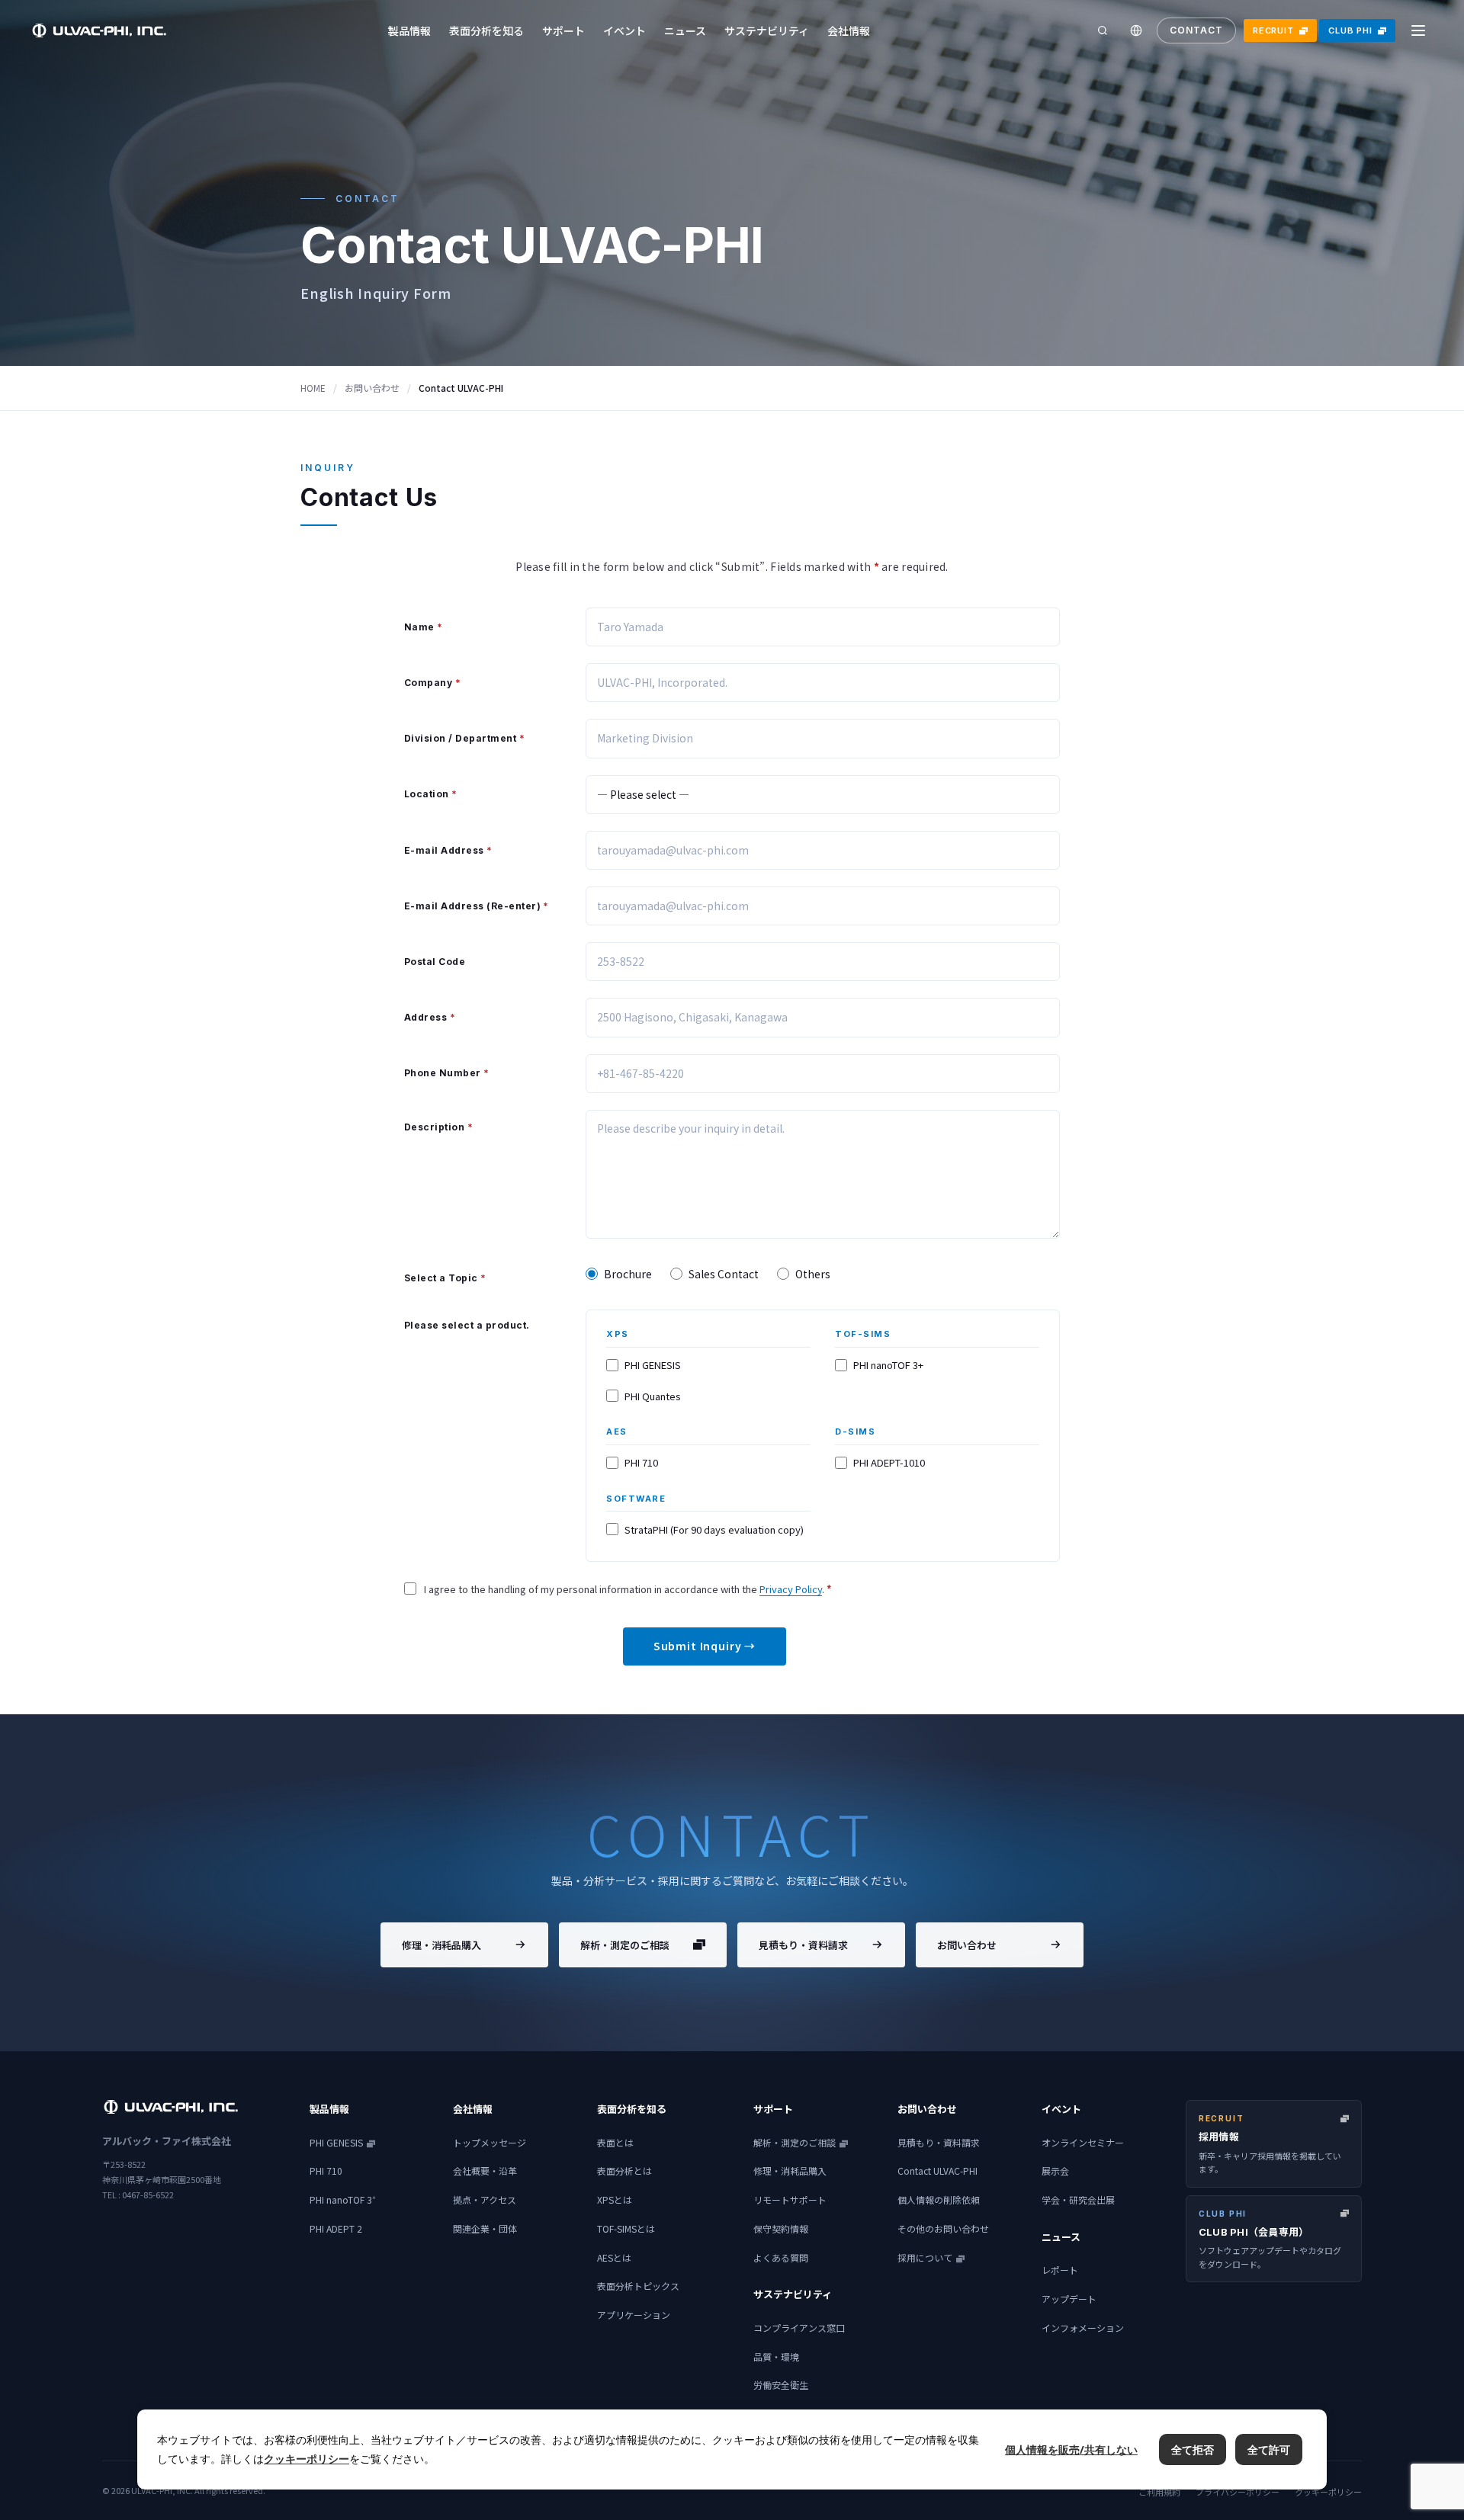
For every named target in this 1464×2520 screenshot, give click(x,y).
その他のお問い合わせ (943, 2228)
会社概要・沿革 (485, 2171)
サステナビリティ (767, 30)
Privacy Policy (791, 1589)
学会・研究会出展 (1078, 2199)
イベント (624, 30)
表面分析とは (624, 2171)
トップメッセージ (490, 2142)
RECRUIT (1273, 30)
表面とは (615, 2142)
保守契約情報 (781, 2228)
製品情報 (409, 30)
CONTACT (1196, 30)
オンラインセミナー (1083, 2142)
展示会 (1055, 2171)
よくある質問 (781, 2257)
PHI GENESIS (336, 2142)
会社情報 (849, 30)
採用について (925, 2257)
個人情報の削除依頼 (939, 2199)
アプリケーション (634, 2315)
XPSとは (615, 2199)
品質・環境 (776, 2356)
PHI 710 (326, 2171)
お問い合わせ (372, 388)
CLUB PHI (1350, 30)
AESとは (614, 2257)
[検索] (1103, 30)
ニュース (685, 30)
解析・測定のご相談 (625, 1945)
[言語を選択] (1136, 30)
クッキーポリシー (1328, 2492)
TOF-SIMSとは (626, 2228)
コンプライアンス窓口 (799, 2328)
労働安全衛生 (781, 2385)
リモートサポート (790, 2199)
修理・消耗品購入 (441, 1945)
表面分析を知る (486, 30)
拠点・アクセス (485, 2199)
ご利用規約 (1159, 2492)
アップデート (1069, 2299)
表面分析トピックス (638, 2286)
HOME (313, 388)
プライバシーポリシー (1238, 2492)
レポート (1060, 2270)
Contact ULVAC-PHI (937, 2171)
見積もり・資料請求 (803, 1945)
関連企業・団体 (485, 2228)
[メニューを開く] (1418, 30)
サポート (563, 30)
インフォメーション (1083, 2328)
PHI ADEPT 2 (336, 2228)
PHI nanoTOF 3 (343, 2199)
